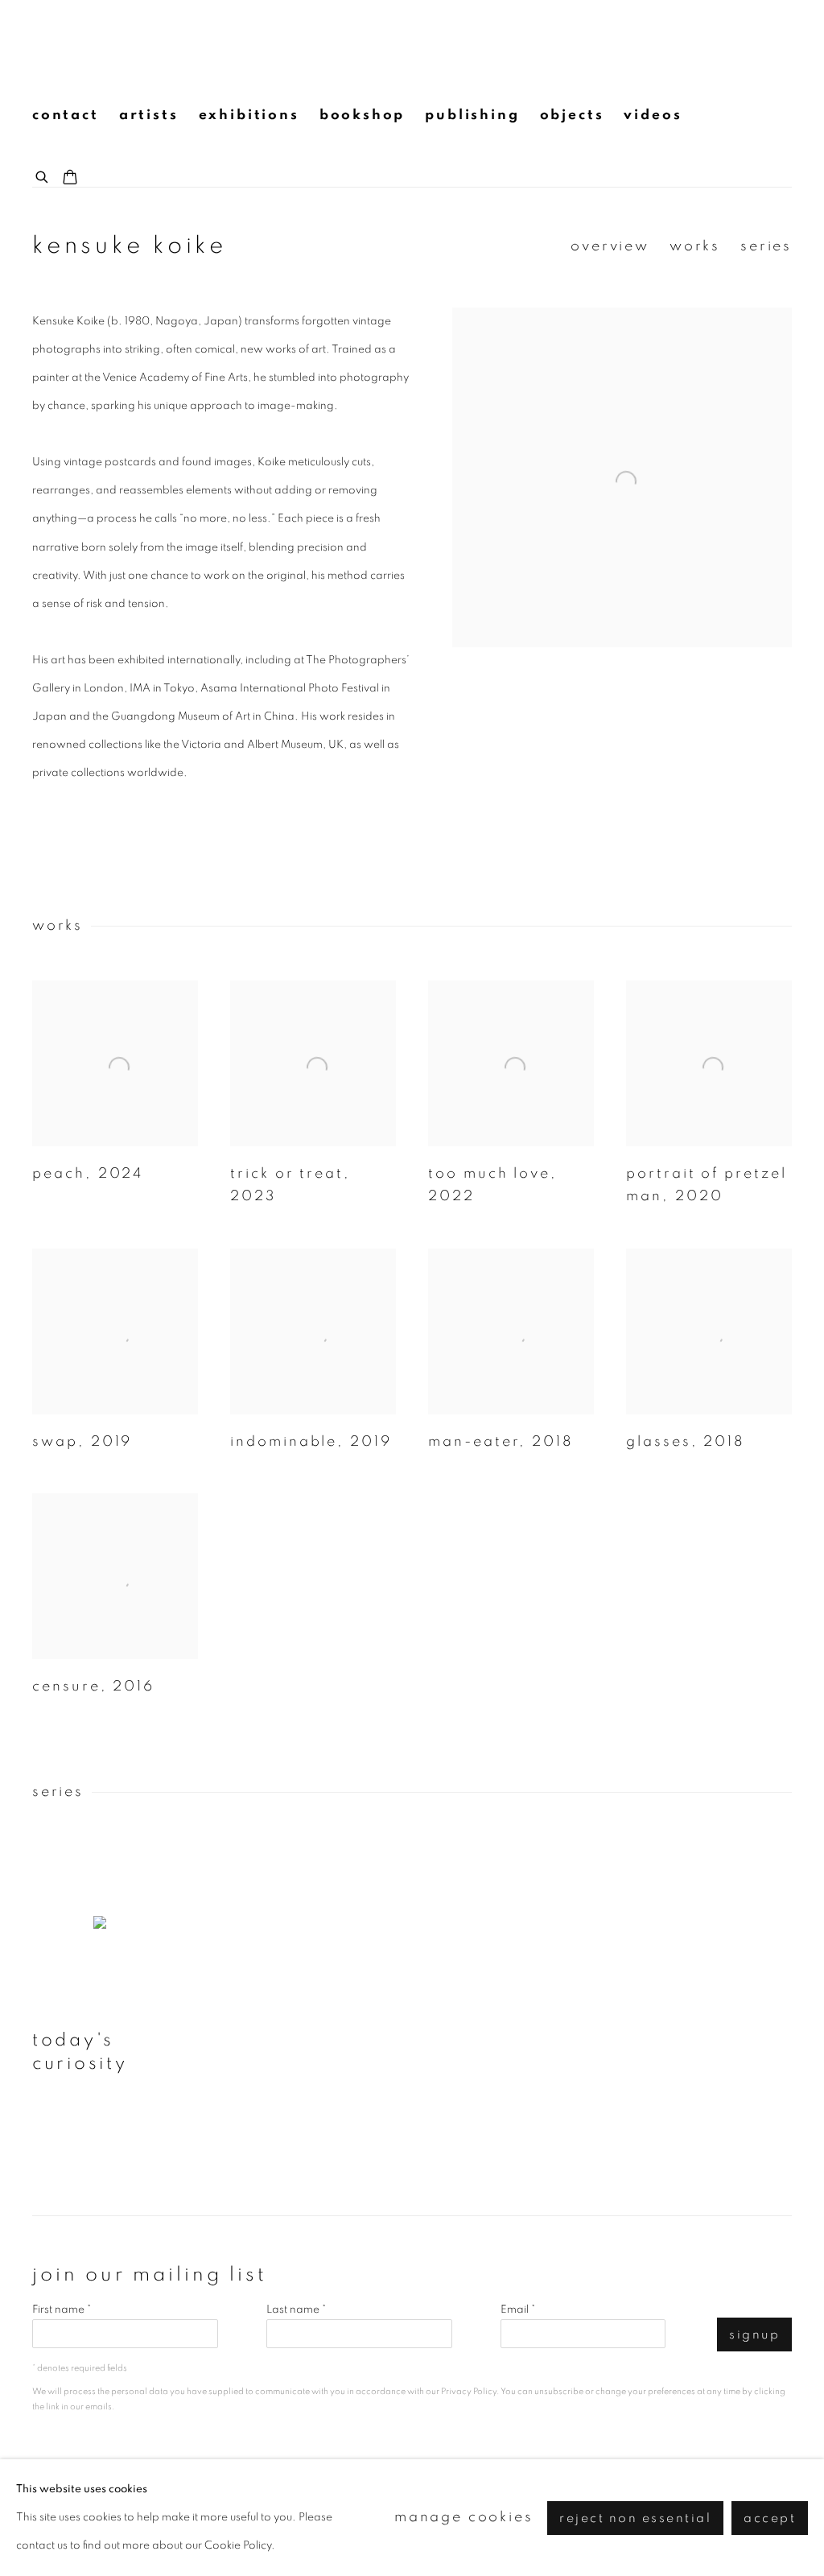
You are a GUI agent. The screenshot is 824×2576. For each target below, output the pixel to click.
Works (695, 246)
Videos (653, 115)
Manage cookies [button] (464, 2517)
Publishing (472, 115)
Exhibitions (249, 115)
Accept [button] (770, 2518)
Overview (610, 246)
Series (766, 246)
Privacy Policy (469, 2391)
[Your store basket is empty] (70, 179)
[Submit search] (43, 175)
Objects (572, 115)
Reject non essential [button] (635, 2518)
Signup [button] (754, 2335)
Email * (518, 2310)
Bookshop (363, 115)
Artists (149, 115)
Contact (66, 115)
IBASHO (64, 45)
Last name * (296, 2310)
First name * (62, 2310)
